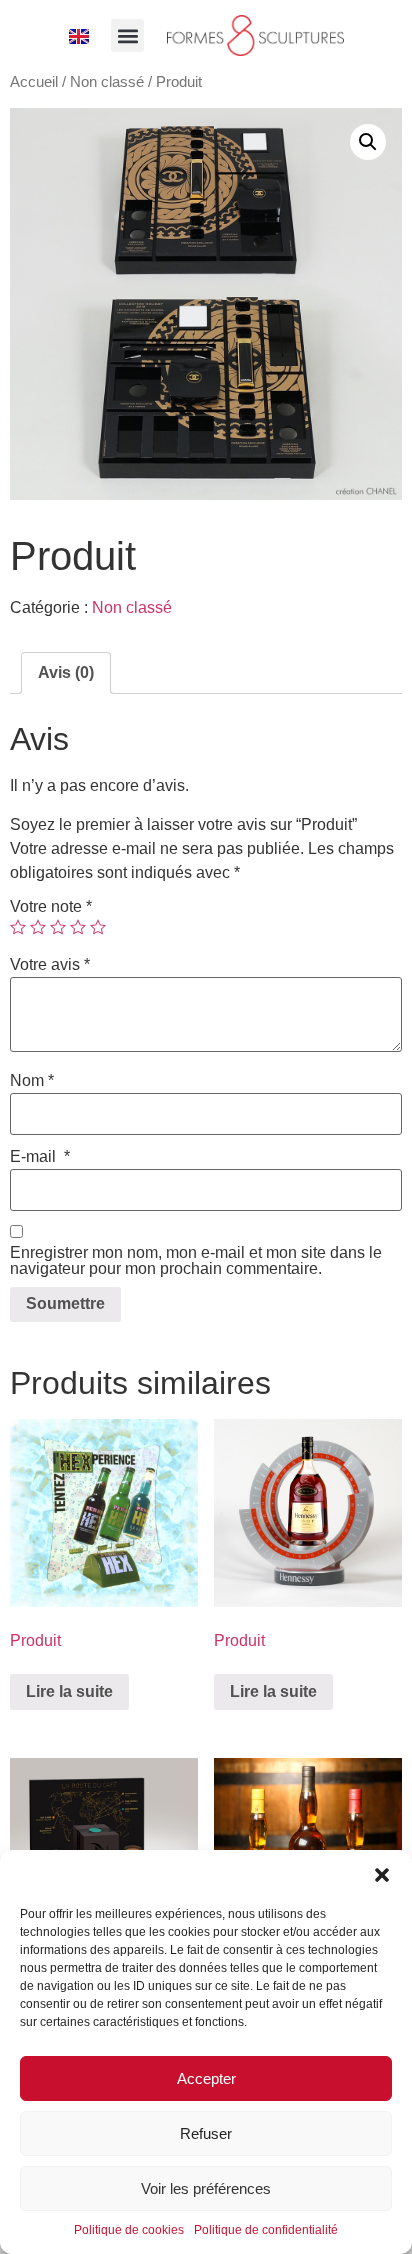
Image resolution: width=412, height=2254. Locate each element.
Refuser (206, 2133)
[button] (382, 1875)
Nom (32, 1081)
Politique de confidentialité (266, 2230)
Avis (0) (66, 672)
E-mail (40, 1157)
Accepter (206, 2078)
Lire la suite (69, 1691)
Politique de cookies (129, 2230)
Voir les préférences (206, 2188)
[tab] (66, 673)
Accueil (34, 82)
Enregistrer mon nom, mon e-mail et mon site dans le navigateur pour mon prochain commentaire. (196, 1261)
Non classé (107, 82)
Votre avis (50, 965)
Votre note (51, 907)
